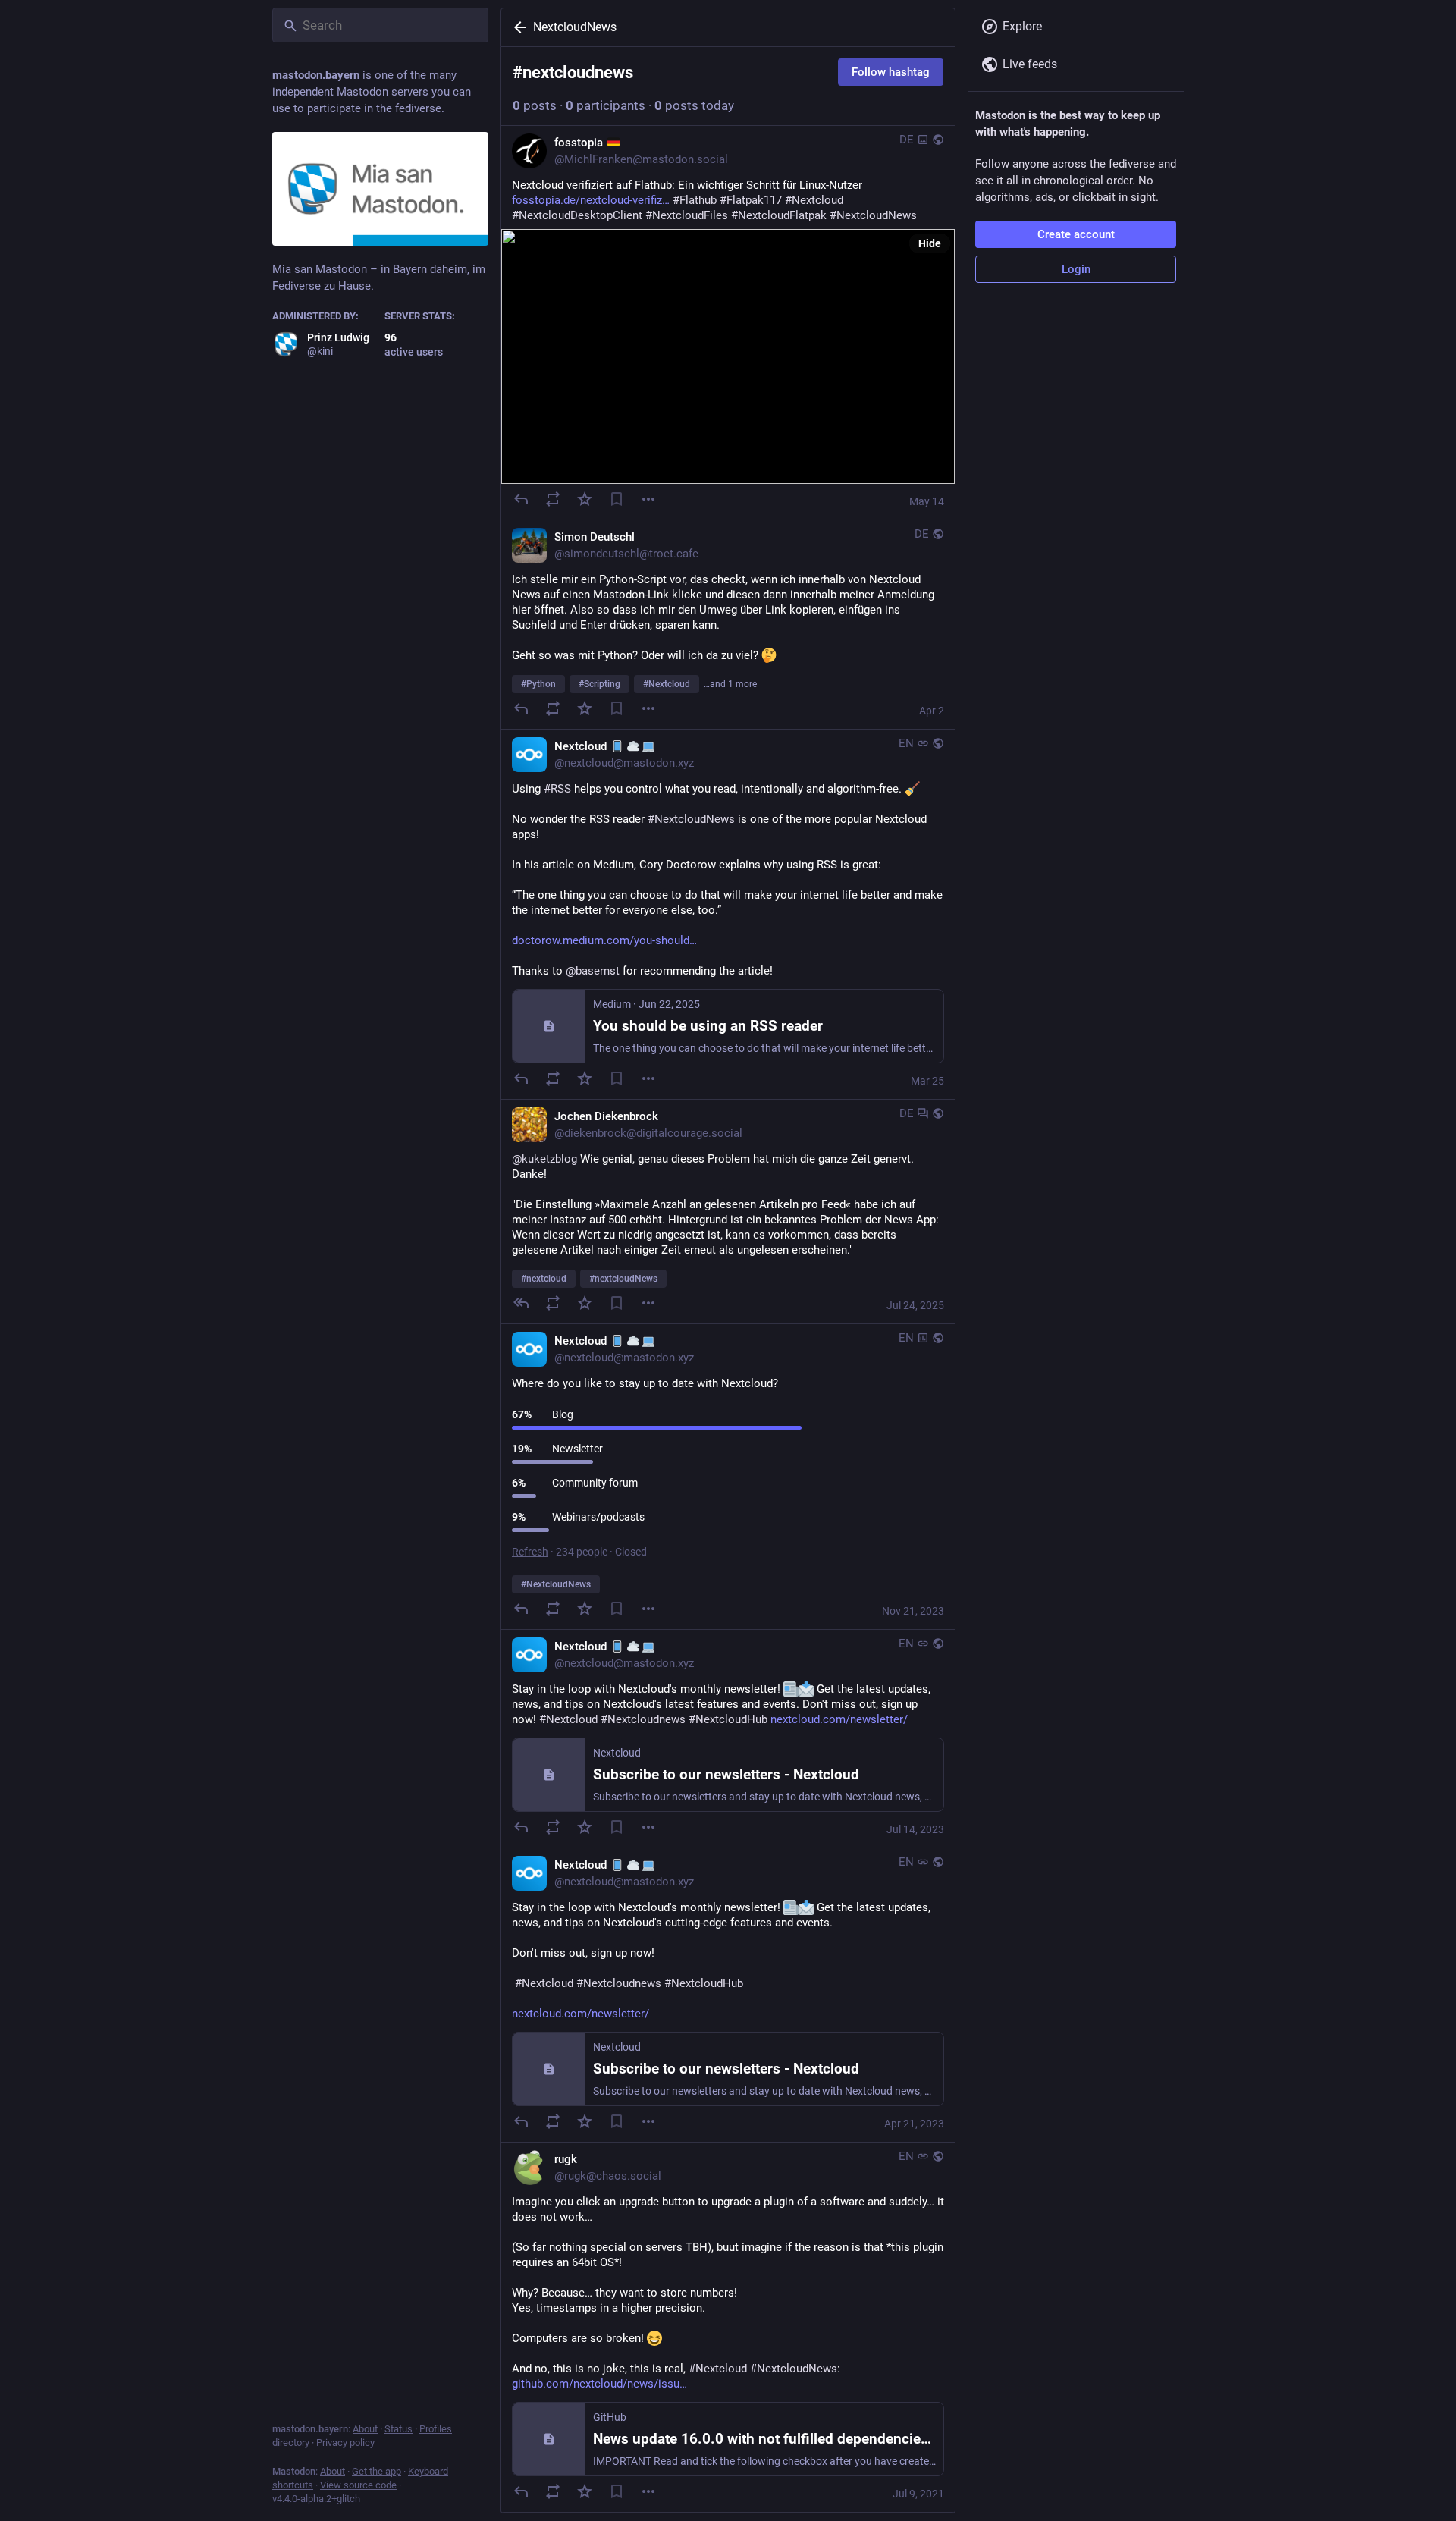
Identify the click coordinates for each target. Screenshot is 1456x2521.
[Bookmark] (617, 499)
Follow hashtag (891, 72)
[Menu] (648, 499)
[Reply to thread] (521, 1303)
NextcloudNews (575, 27)
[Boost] (553, 499)
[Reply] (521, 499)
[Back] (517, 27)
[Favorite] (585, 499)
